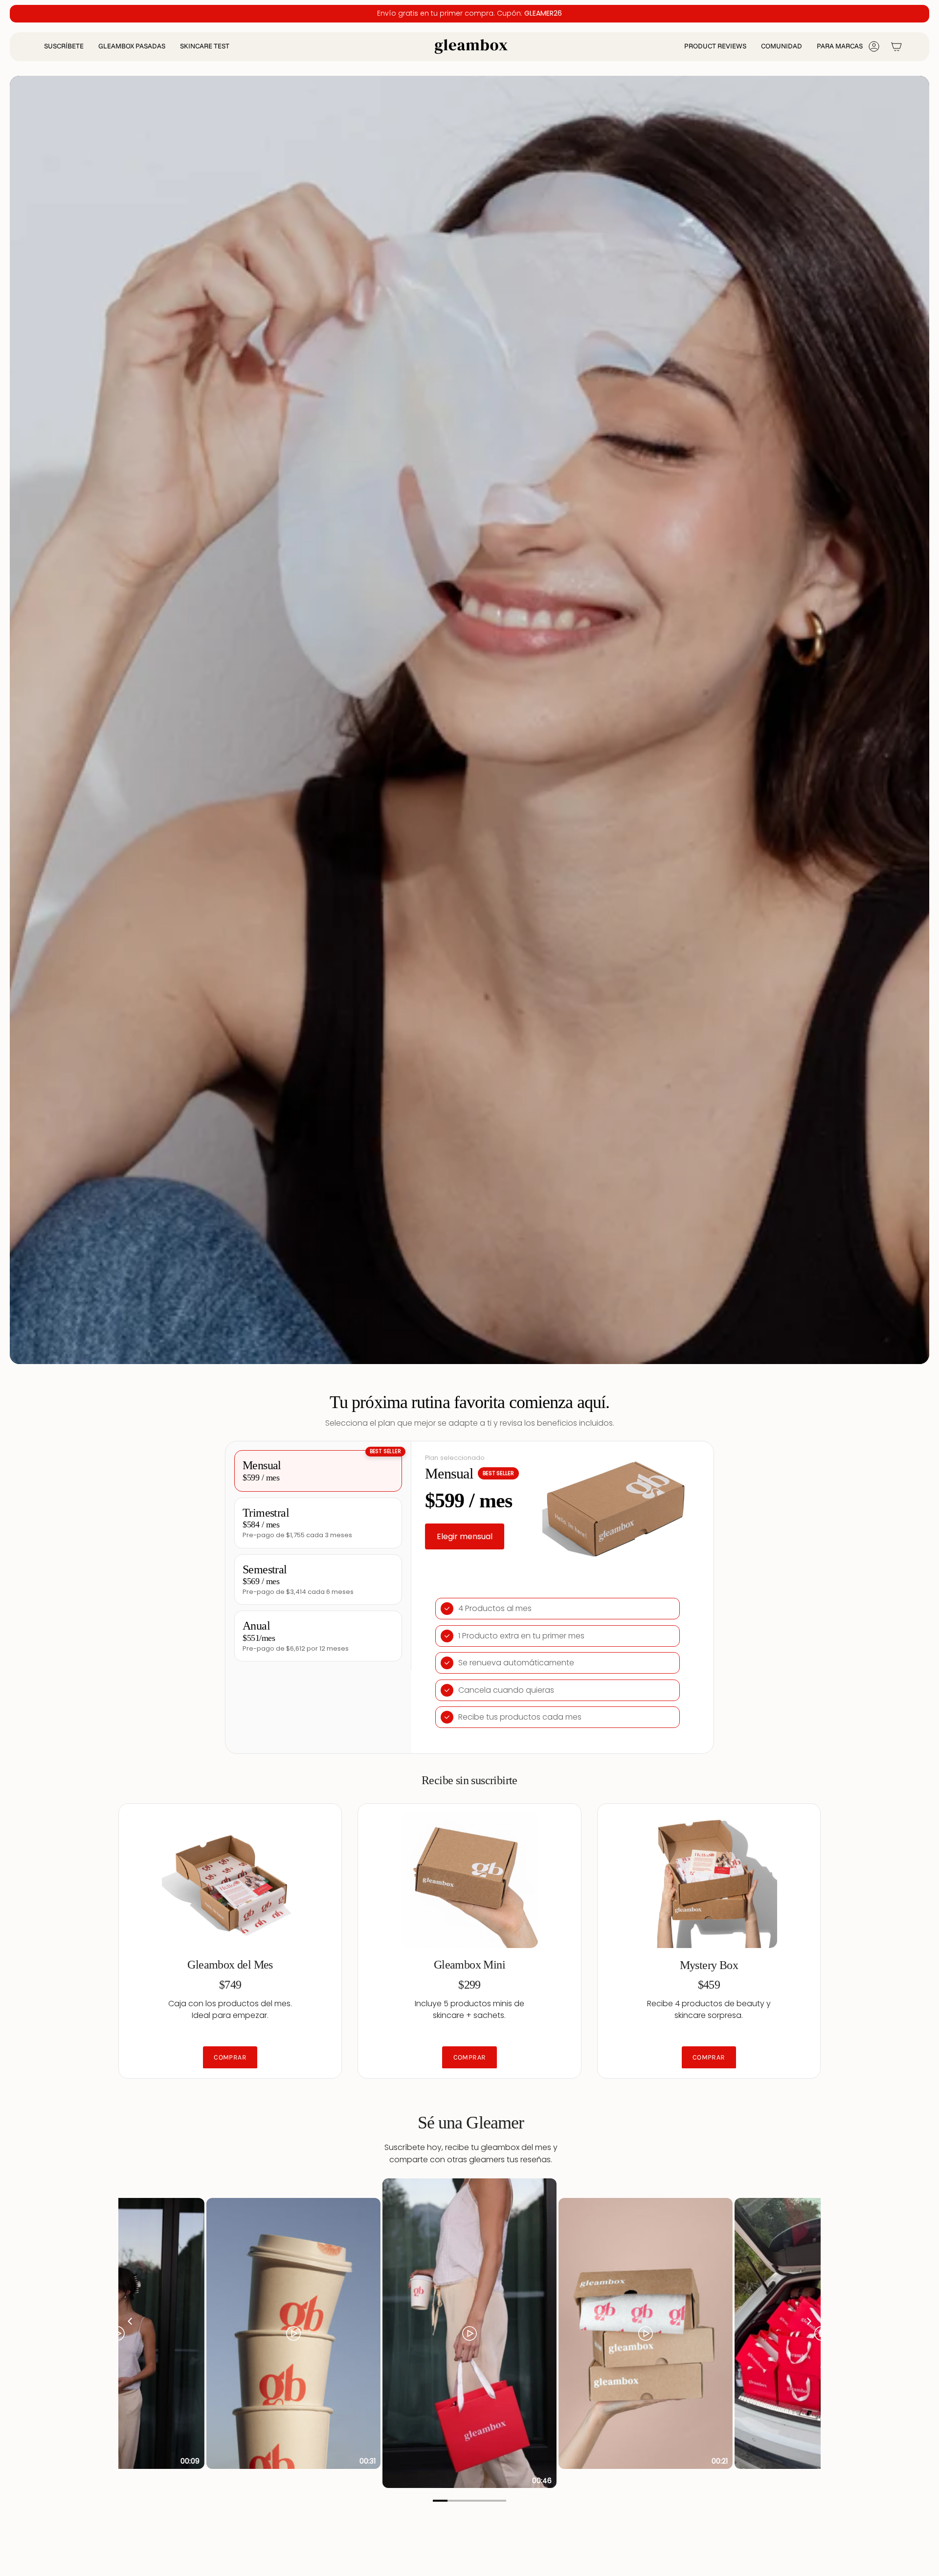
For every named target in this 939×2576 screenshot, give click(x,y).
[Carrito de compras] (896, 46)
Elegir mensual (465, 1536)
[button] (64, 47)
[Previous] (131, 2321)
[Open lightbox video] (469, 2333)
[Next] (808, 2321)
